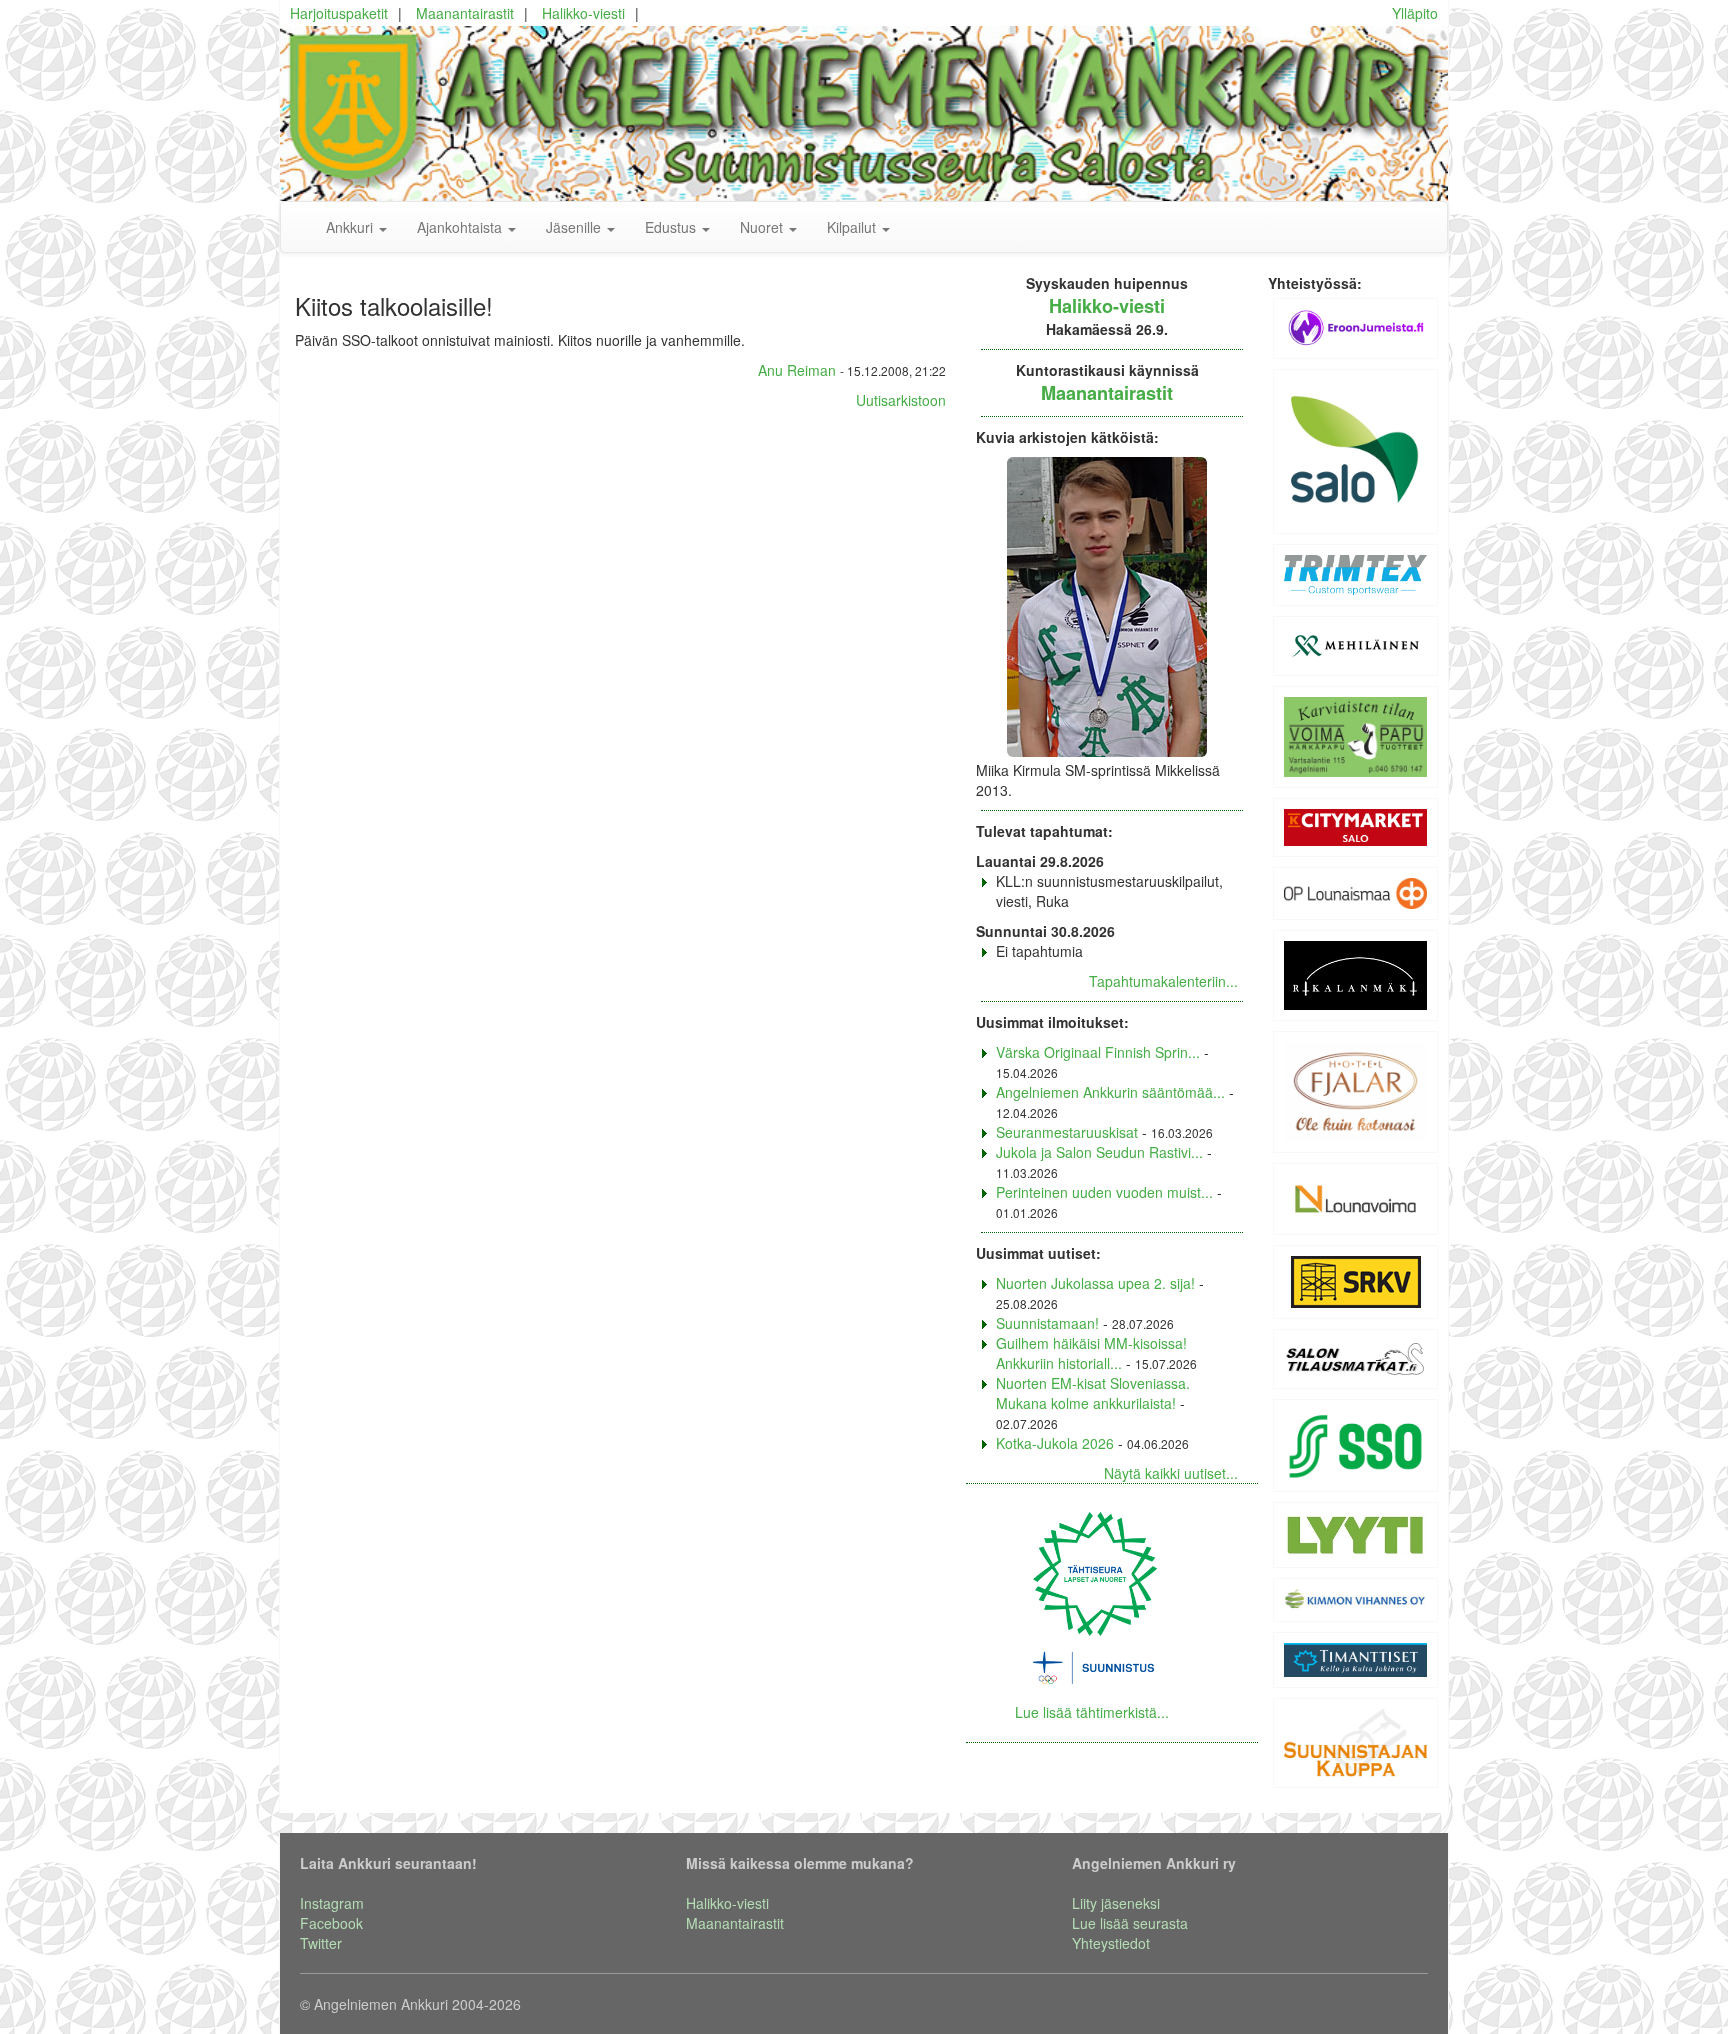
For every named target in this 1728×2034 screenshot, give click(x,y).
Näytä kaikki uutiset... (1171, 1473)
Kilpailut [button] (853, 227)
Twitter (321, 1943)
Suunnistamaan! (1047, 1323)
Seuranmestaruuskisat (1067, 1132)
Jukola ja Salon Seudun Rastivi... (1099, 1152)
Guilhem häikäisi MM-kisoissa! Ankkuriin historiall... (1091, 1353)
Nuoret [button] (763, 227)
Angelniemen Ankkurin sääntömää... (1110, 1092)
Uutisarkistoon (901, 400)
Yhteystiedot (1111, 1943)
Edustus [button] (672, 227)
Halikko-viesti (583, 13)
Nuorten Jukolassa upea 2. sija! (1095, 1283)
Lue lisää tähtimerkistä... (1092, 1712)
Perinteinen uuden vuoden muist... (1104, 1192)
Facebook (331, 1923)
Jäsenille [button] (575, 227)
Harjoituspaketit (339, 13)
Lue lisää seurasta (1130, 1923)
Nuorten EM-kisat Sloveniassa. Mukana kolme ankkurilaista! (1093, 1393)
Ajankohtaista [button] (461, 227)
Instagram (332, 1903)
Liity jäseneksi (1116, 1903)
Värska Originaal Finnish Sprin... (1098, 1052)
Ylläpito (1415, 13)
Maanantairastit (465, 13)
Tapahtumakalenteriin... (1163, 981)
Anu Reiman (797, 370)
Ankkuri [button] (351, 227)
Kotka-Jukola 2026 (1055, 1443)
